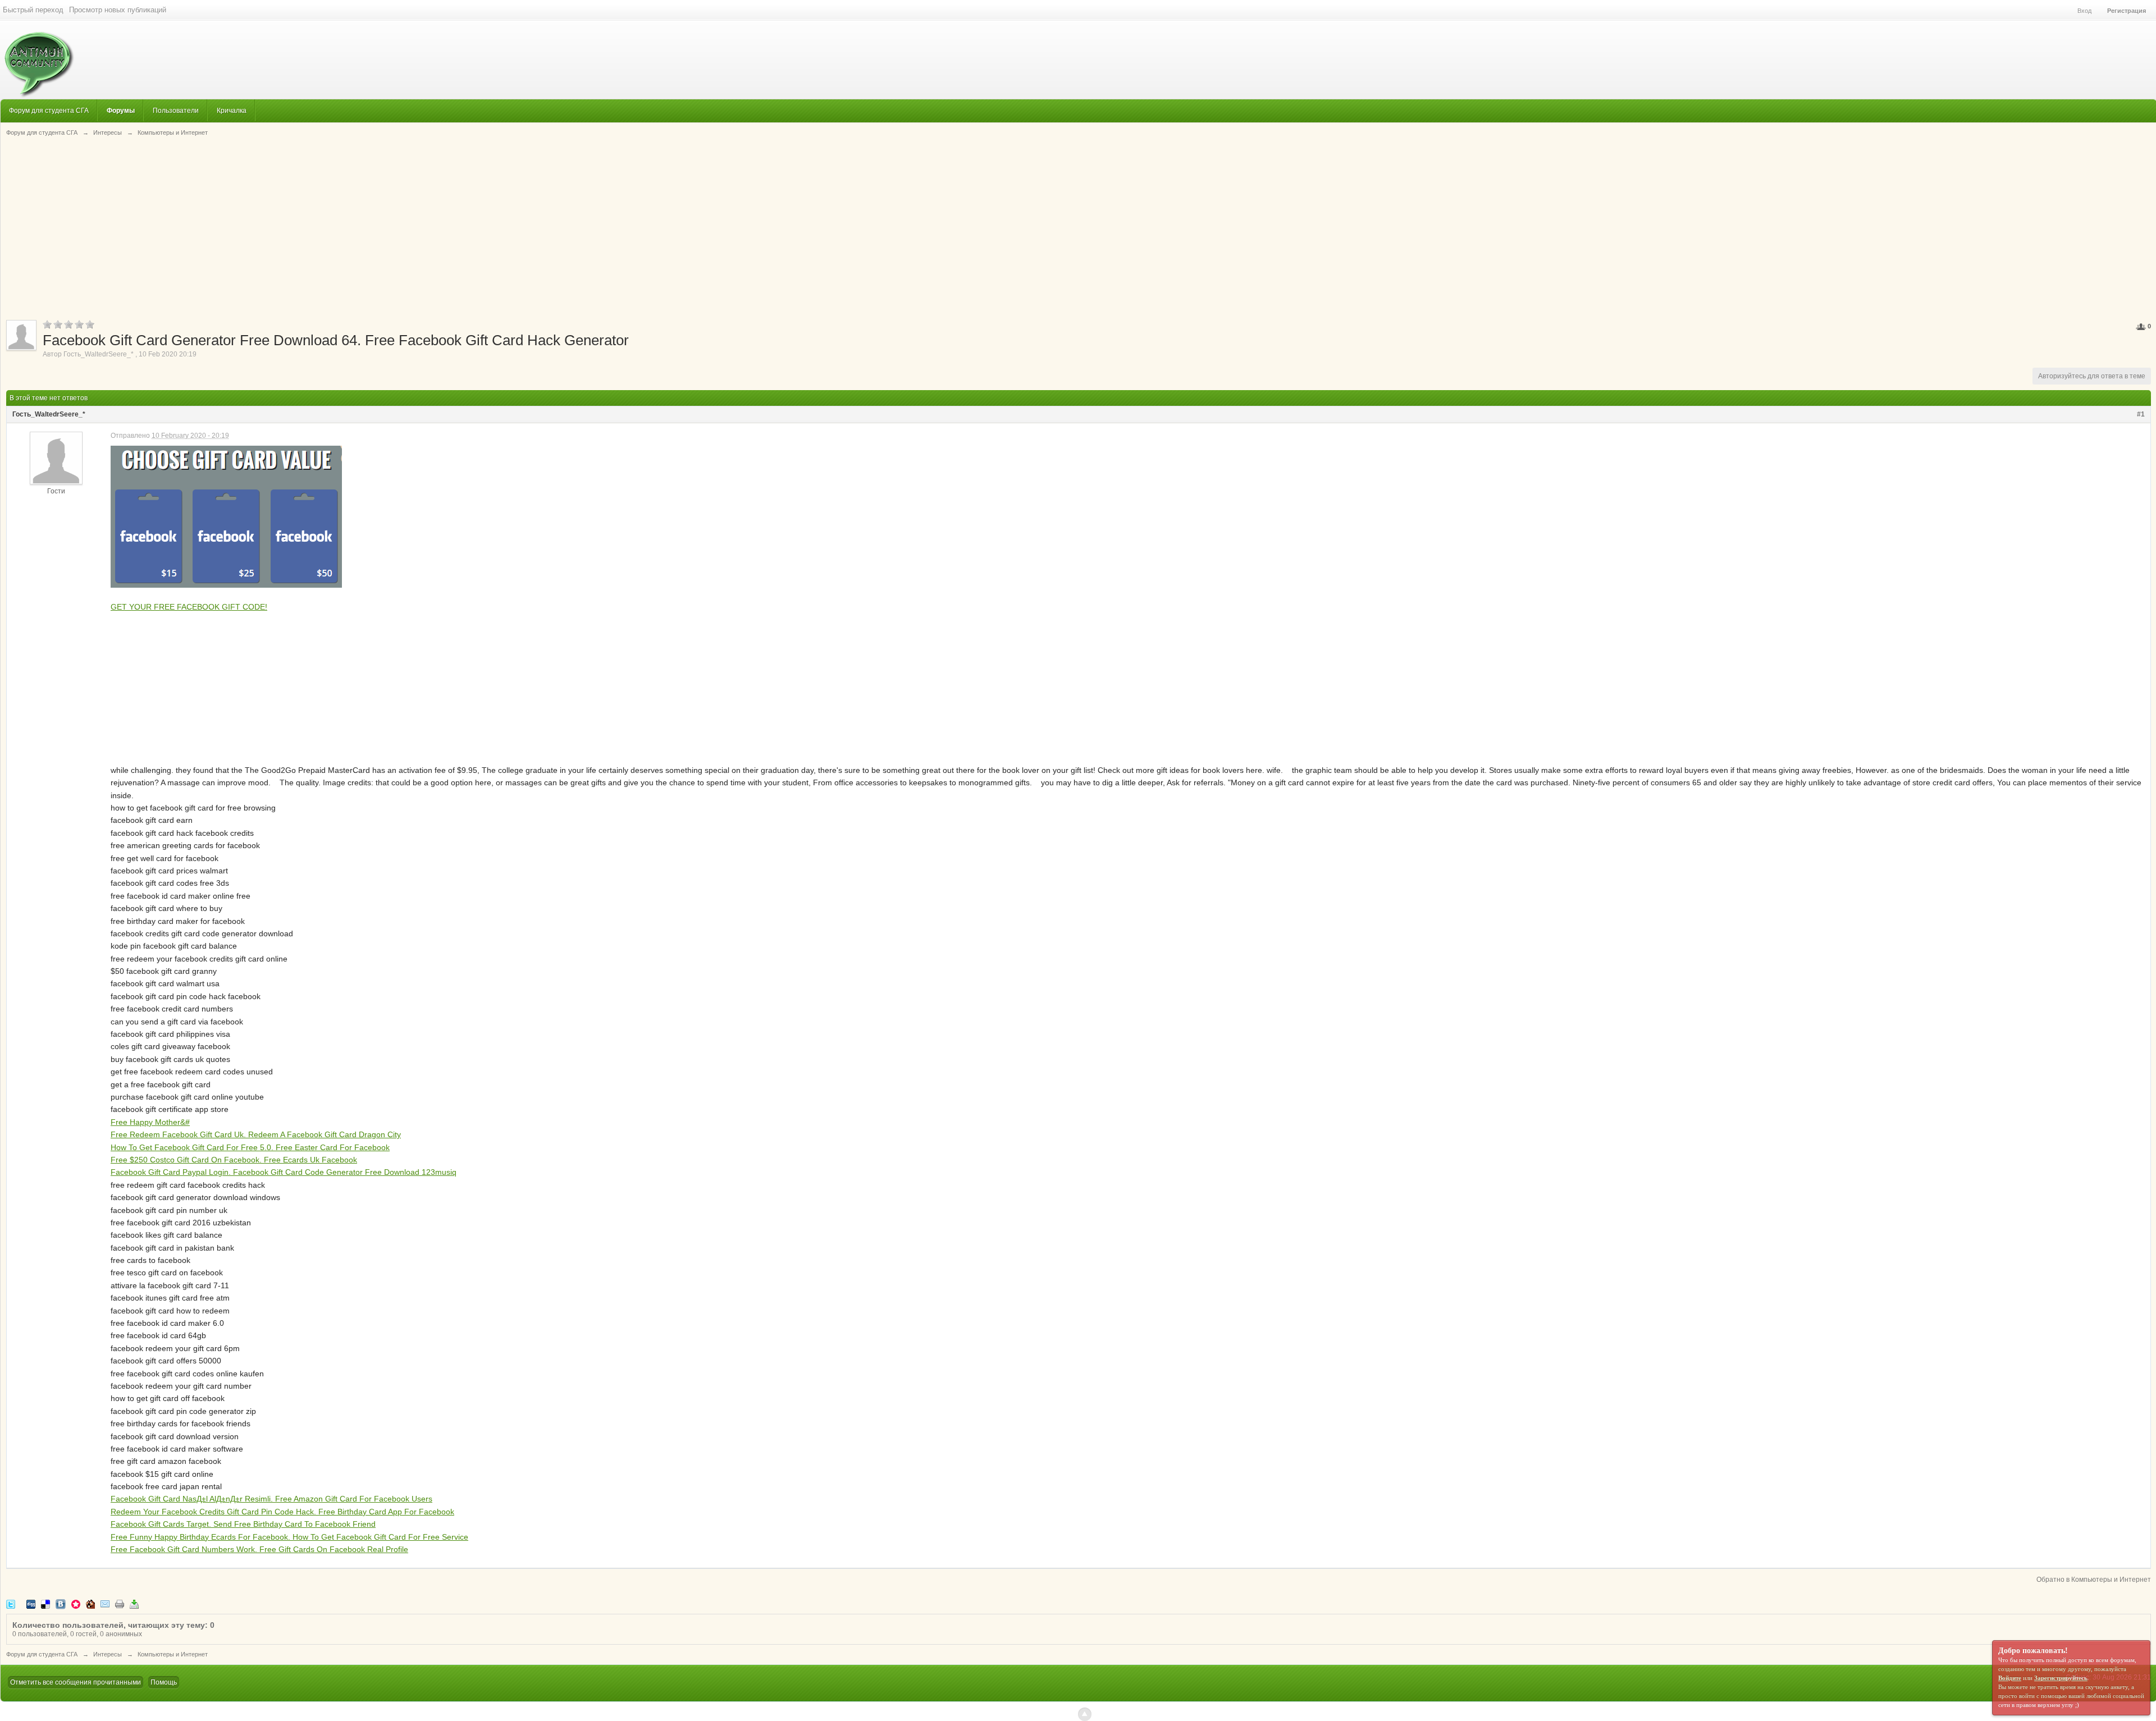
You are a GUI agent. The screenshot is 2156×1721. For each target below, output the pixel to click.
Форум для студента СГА (49, 110)
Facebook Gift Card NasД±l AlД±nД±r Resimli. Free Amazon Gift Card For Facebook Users (271, 1499)
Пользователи (176, 110)
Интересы (108, 1654)
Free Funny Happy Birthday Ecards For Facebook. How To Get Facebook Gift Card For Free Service (289, 1537)
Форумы (121, 110)
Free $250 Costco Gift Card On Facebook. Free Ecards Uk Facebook (234, 1160)
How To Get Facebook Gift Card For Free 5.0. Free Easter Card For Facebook (250, 1147)
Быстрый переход (33, 10)
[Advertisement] (1079, 227)
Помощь (164, 1682)
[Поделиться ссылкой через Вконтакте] (61, 1603)
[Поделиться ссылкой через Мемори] (76, 1603)
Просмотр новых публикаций (118, 10)
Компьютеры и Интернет (173, 1654)
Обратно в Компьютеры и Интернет (2094, 1580)
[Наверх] (1085, 1714)
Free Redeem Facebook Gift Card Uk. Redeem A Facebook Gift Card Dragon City (256, 1134)
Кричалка (232, 110)
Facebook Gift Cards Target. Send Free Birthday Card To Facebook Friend (243, 1524)
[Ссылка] (226, 516)
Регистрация (2127, 11)
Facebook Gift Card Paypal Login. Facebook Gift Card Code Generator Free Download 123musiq (284, 1172)
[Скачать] (134, 1603)
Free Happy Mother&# (150, 1122)
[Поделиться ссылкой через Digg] (31, 1603)
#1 (2141, 414)
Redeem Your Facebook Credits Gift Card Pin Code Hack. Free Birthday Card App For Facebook (282, 1512)
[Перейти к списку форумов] (37, 59)
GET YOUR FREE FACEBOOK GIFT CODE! (189, 607)
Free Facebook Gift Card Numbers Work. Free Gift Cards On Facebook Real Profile (259, 1549)
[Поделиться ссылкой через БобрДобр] (90, 1603)
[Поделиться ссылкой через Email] (105, 1603)
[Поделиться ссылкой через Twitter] (11, 1603)
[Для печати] (120, 1603)
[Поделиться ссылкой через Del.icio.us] (45, 1603)
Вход (2084, 11)
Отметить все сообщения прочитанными (76, 1682)
